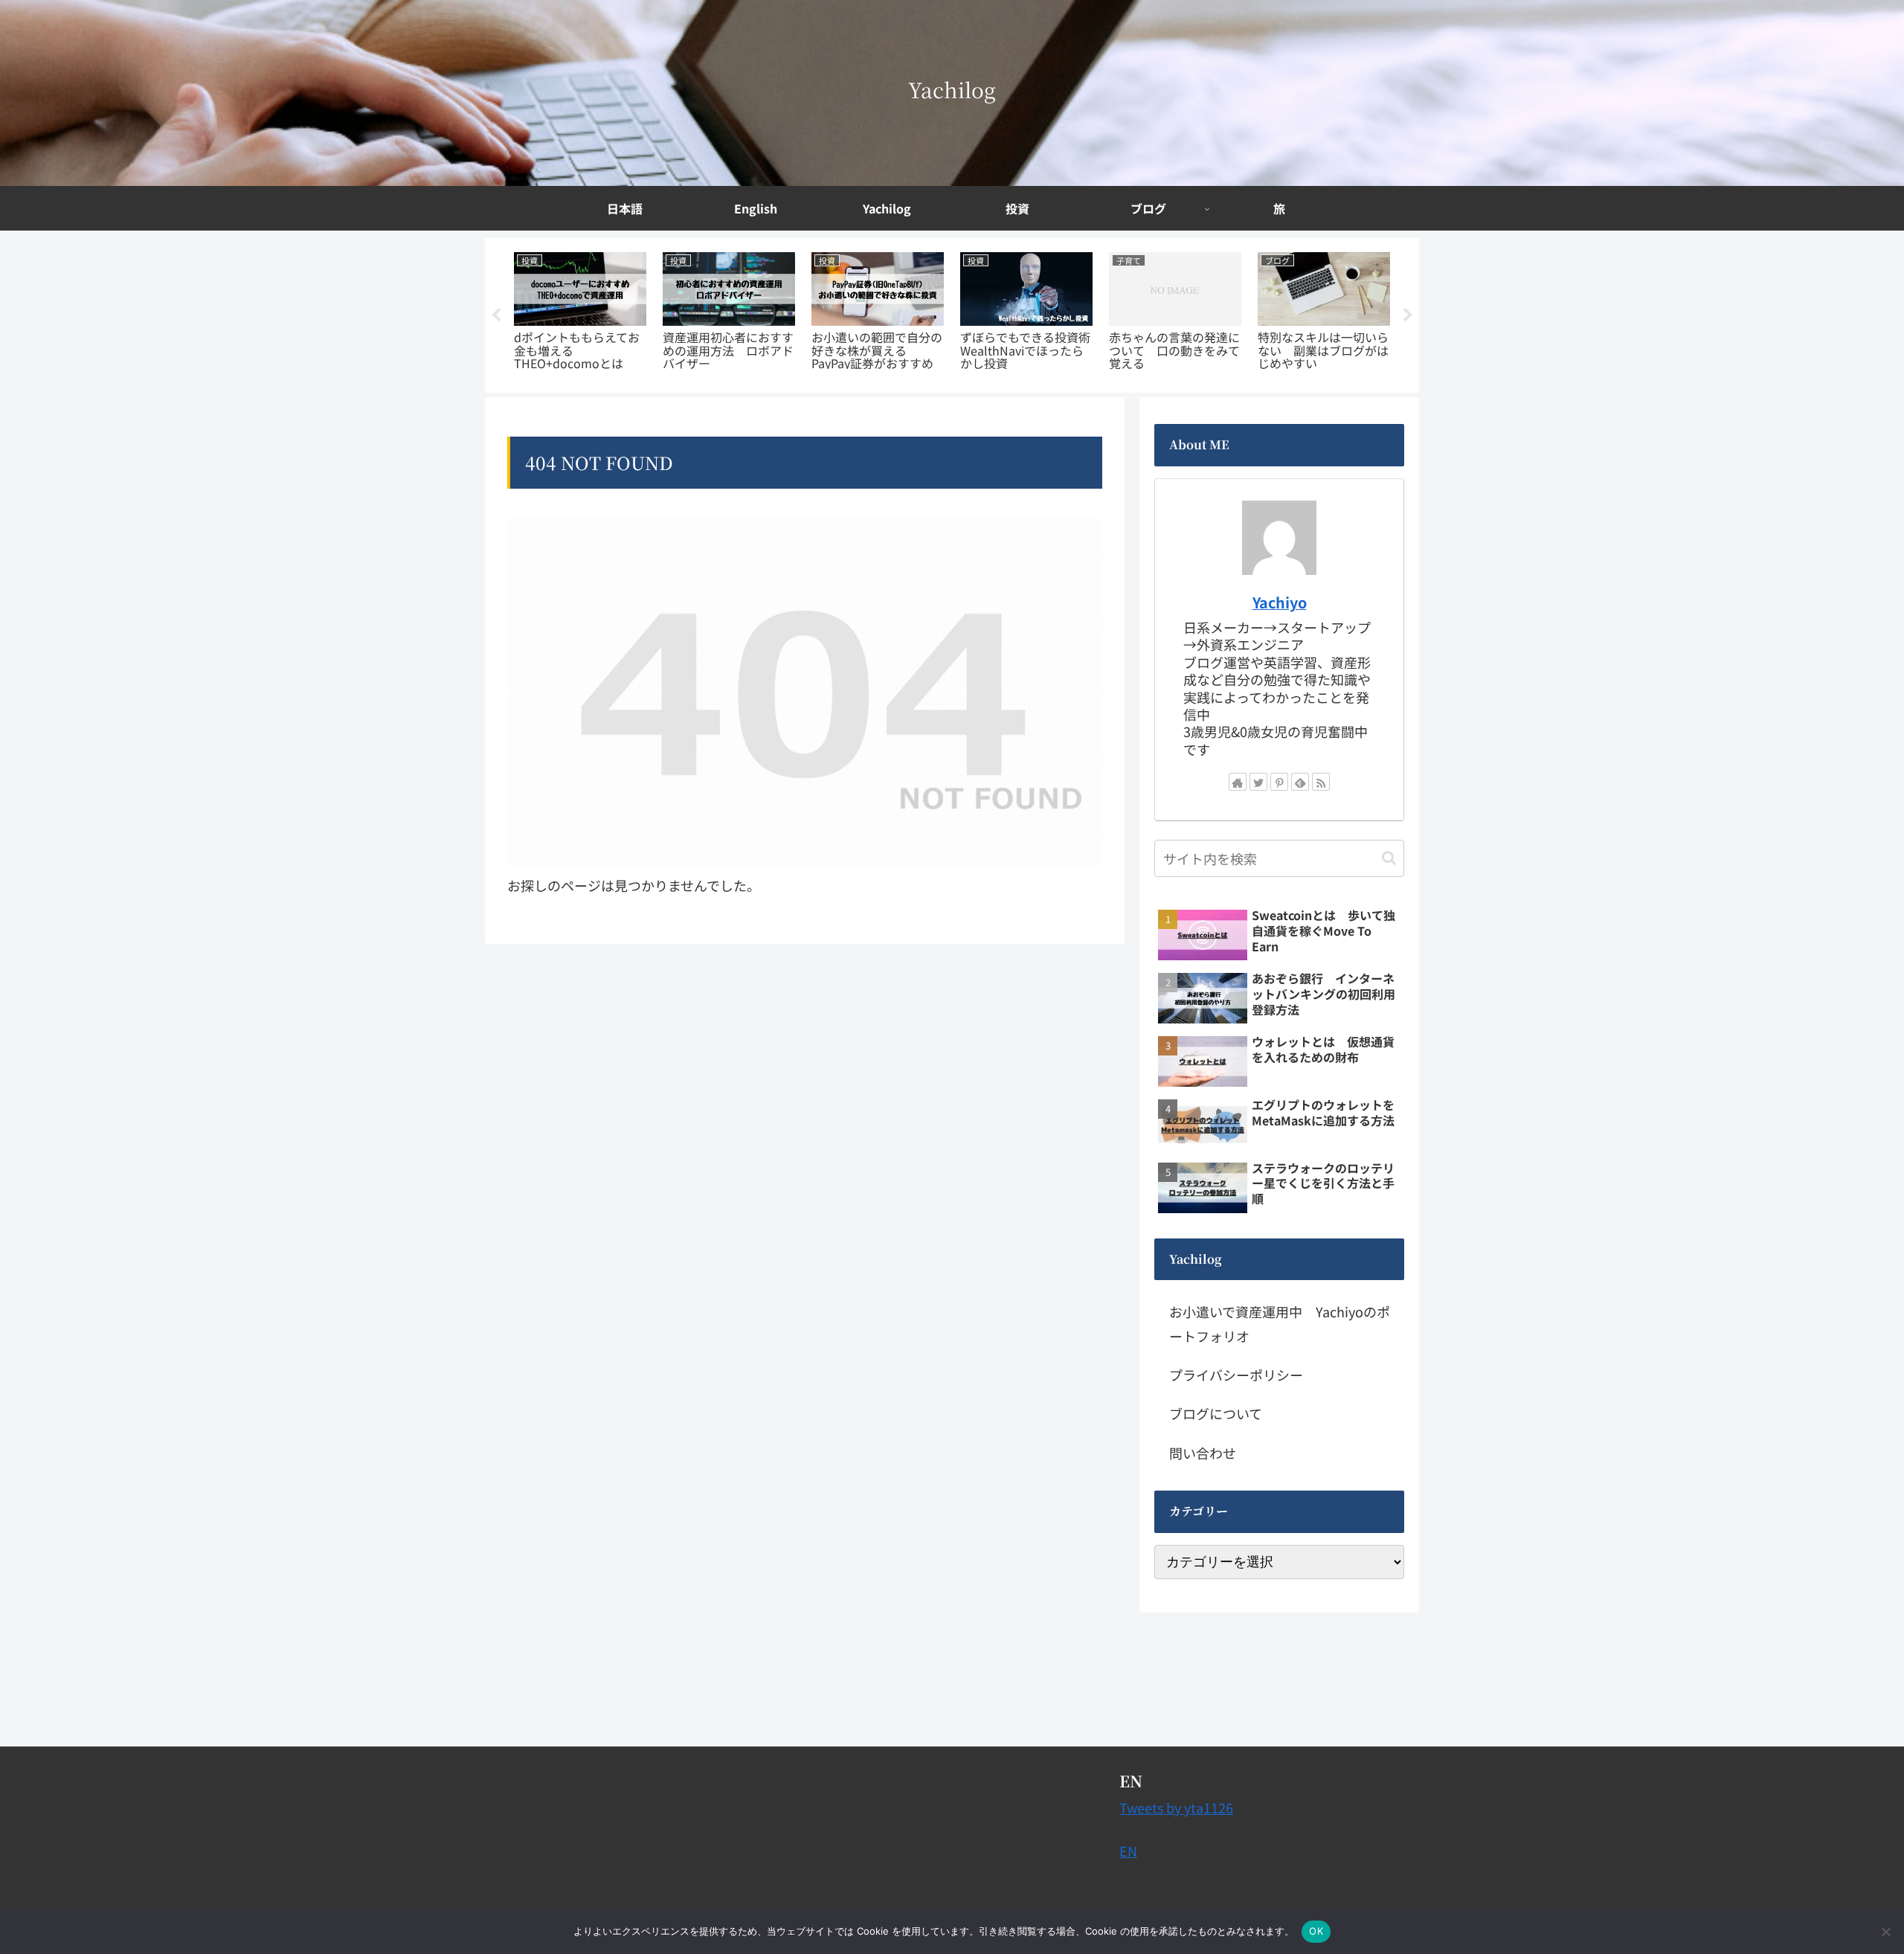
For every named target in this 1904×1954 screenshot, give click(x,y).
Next (1408, 315)
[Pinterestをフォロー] (1279, 782)
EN (1128, 1851)
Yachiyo (1280, 602)
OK (1316, 1931)
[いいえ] (1885, 1932)
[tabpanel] (580, 313)
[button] (1389, 858)
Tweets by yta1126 (1176, 1807)
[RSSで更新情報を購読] (1321, 782)
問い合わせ (1203, 1453)
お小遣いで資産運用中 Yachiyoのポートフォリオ (1280, 1323)
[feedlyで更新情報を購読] (1300, 782)
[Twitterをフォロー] (1258, 782)
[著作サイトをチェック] (1238, 782)
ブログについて (1216, 1413)
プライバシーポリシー (1236, 1375)
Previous (496, 315)
